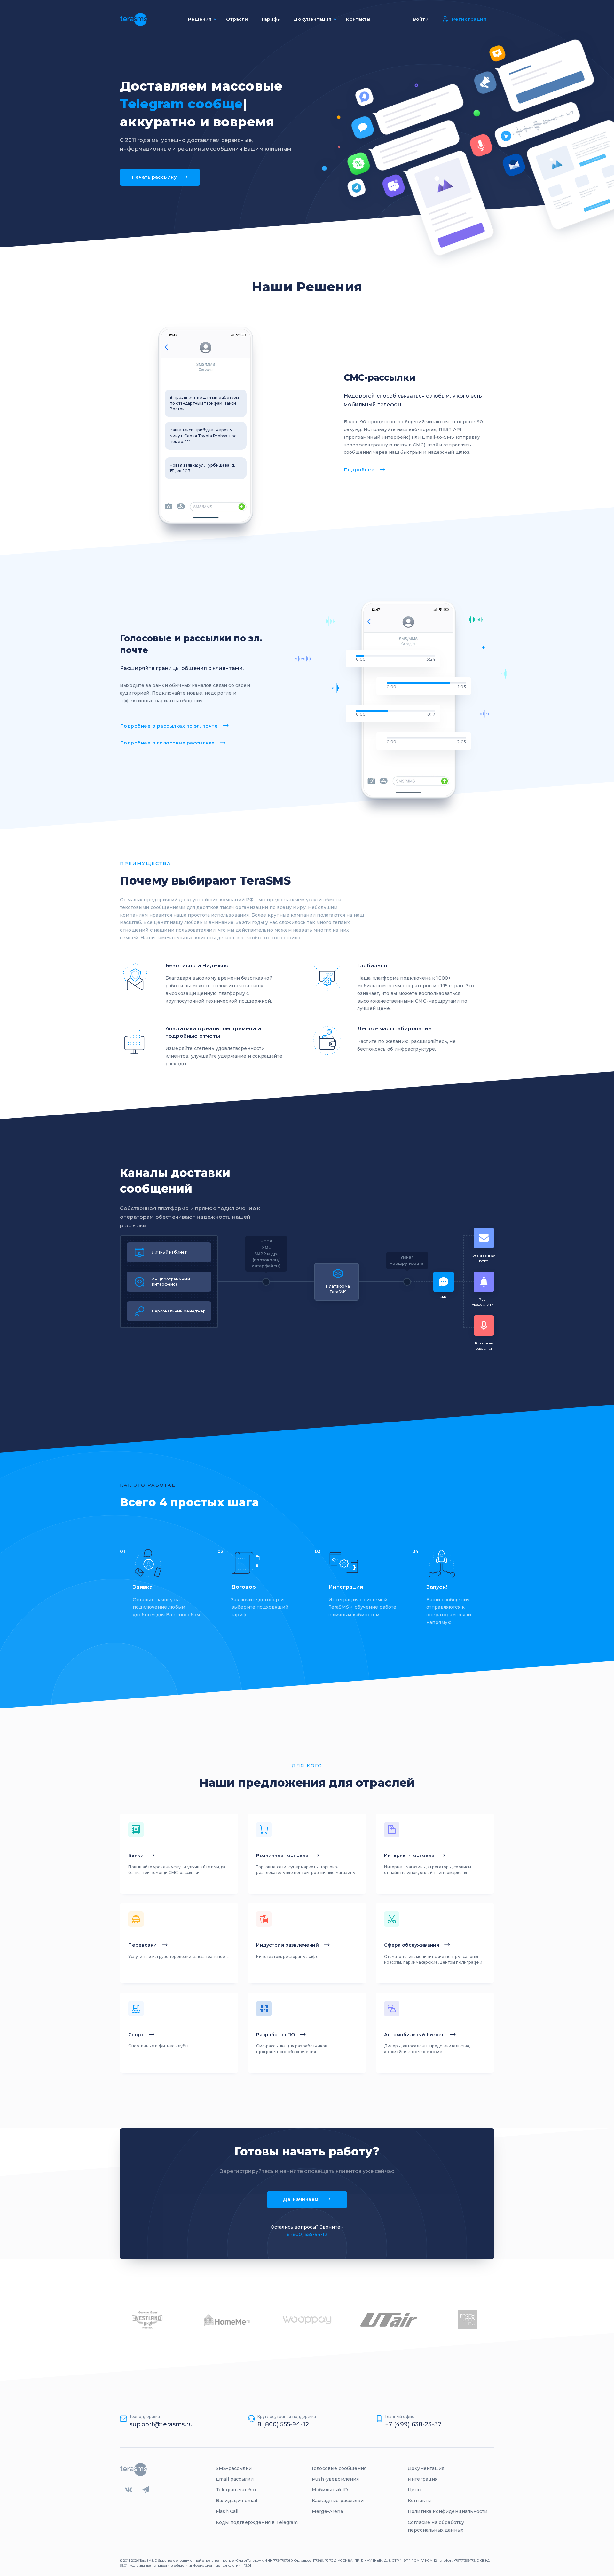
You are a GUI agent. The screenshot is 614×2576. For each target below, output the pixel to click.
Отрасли (237, 19)
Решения (200, 19)
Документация (426, 2468)
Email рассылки (235, 2479)
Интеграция (423, 2479)
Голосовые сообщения (339, 2468)
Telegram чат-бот (236, 2490)
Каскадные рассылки (338, 2501)
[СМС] (437, 1282)
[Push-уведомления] (479, 1282)
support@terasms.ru (161, 2424)
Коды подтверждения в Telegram (257, 2522)
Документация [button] (312, 19)
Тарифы (271, 19)
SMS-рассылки (234, 2468)
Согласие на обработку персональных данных (436, 2526)
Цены (415, 2490)
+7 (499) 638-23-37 (413, 2424)
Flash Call (227, 2511)
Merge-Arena (327, 2511)
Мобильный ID (330, 2490)
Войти (421, 19)
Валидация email (236, 2501)
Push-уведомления (335, 2479)
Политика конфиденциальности (448, 2511)
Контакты (358, 19)
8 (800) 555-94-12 (307, 2234)
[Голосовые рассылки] (479, 1318)
